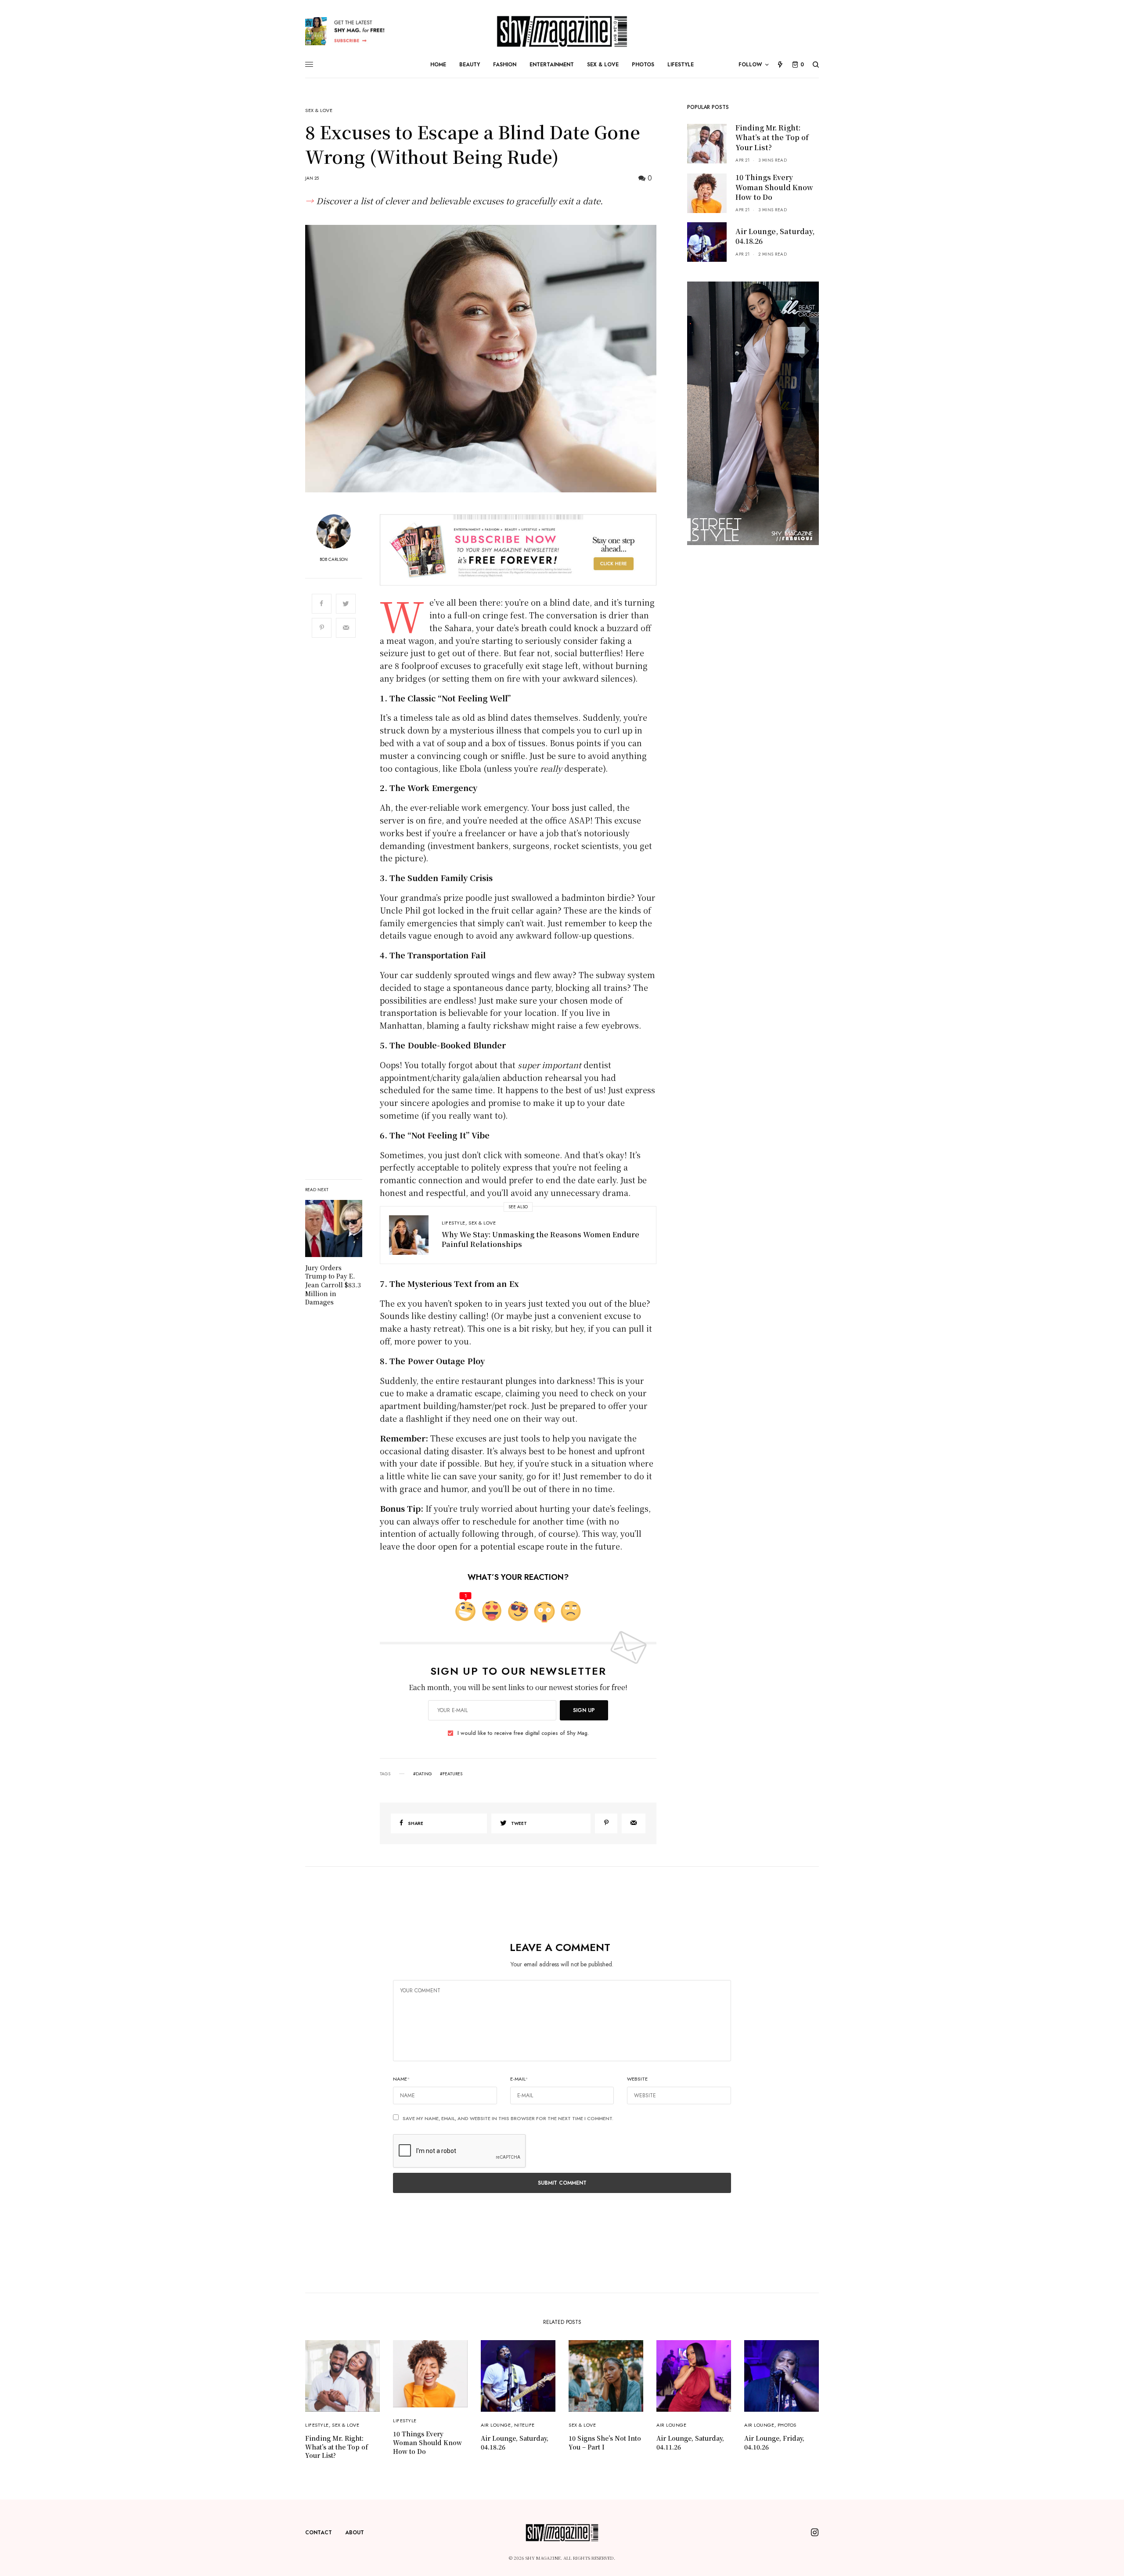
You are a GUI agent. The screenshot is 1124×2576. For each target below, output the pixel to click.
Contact (319, 2533)
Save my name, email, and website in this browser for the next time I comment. (508, 2118)
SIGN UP (584, 1710)
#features (451, 1774)
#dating (423, 1774)
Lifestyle (454, 1223)
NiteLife (524, 2425)
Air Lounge (496, 2425)
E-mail (519, 2079)
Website (637, 2079)
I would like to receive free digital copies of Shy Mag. (523, 1733)
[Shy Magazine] (562, 31)
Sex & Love (319, 110)
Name (402, 2079)
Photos (787, 2425)
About (355, 2533)
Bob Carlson (334, 560)
